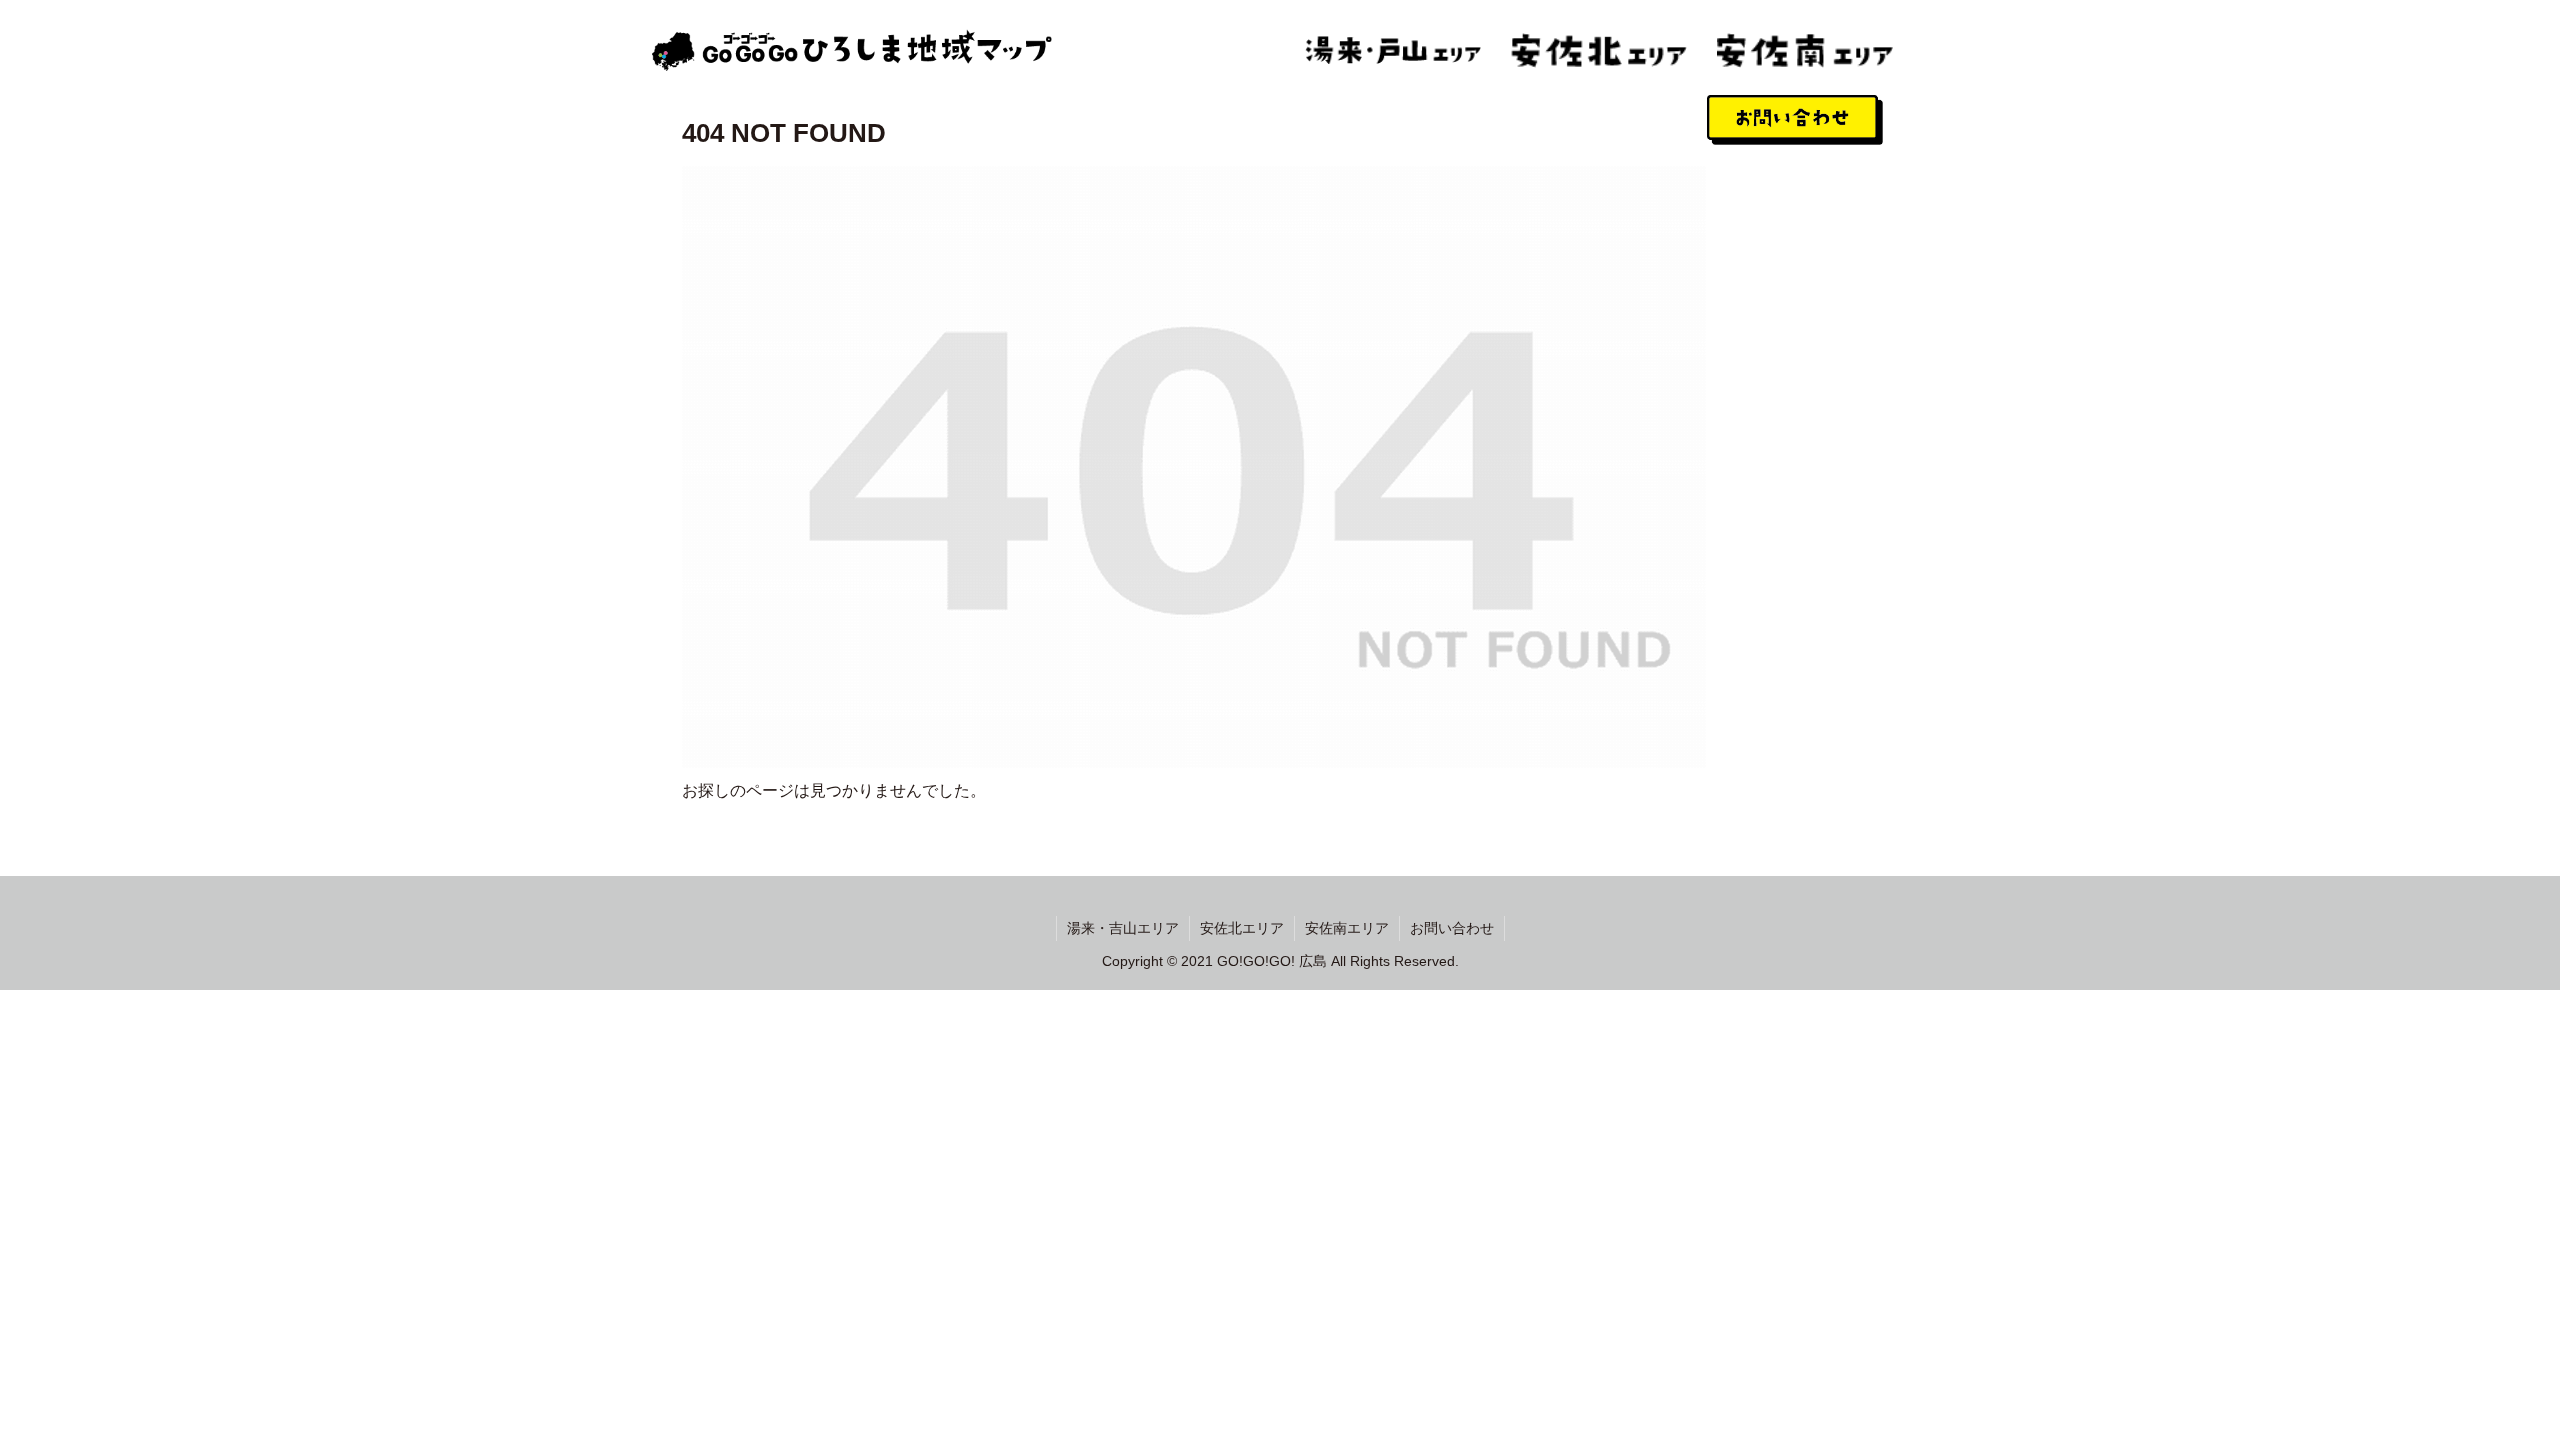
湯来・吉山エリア (1123, 928)
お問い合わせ (1452, 928)
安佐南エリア (1347, 928)
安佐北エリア (1242, 928)
